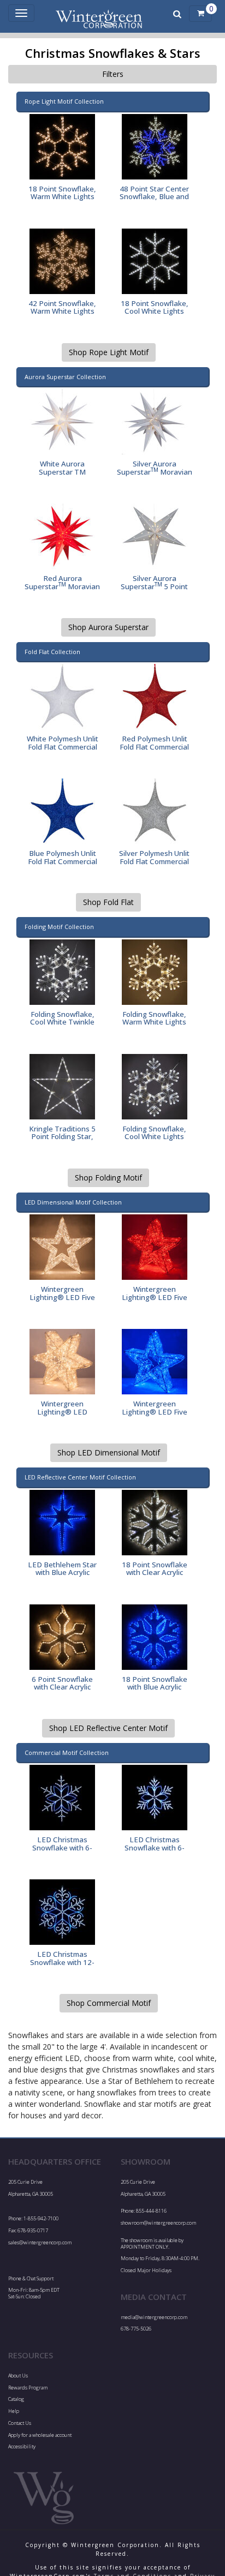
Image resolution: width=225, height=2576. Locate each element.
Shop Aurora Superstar (108, 627)
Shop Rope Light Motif (109, 352)
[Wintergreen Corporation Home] (100, 14)
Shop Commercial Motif (109, 2003)
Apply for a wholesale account (40, 2435)
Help (14, 2411)
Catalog (16, 2399)
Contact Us (20, 2423)
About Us (18, 2376)
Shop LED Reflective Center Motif (108, 1728)
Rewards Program (28, 2388)
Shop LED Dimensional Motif (109, 1452)
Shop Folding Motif (108, 1178)
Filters (113, 74)
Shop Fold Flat (108, 902)
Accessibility (22, 2446)
